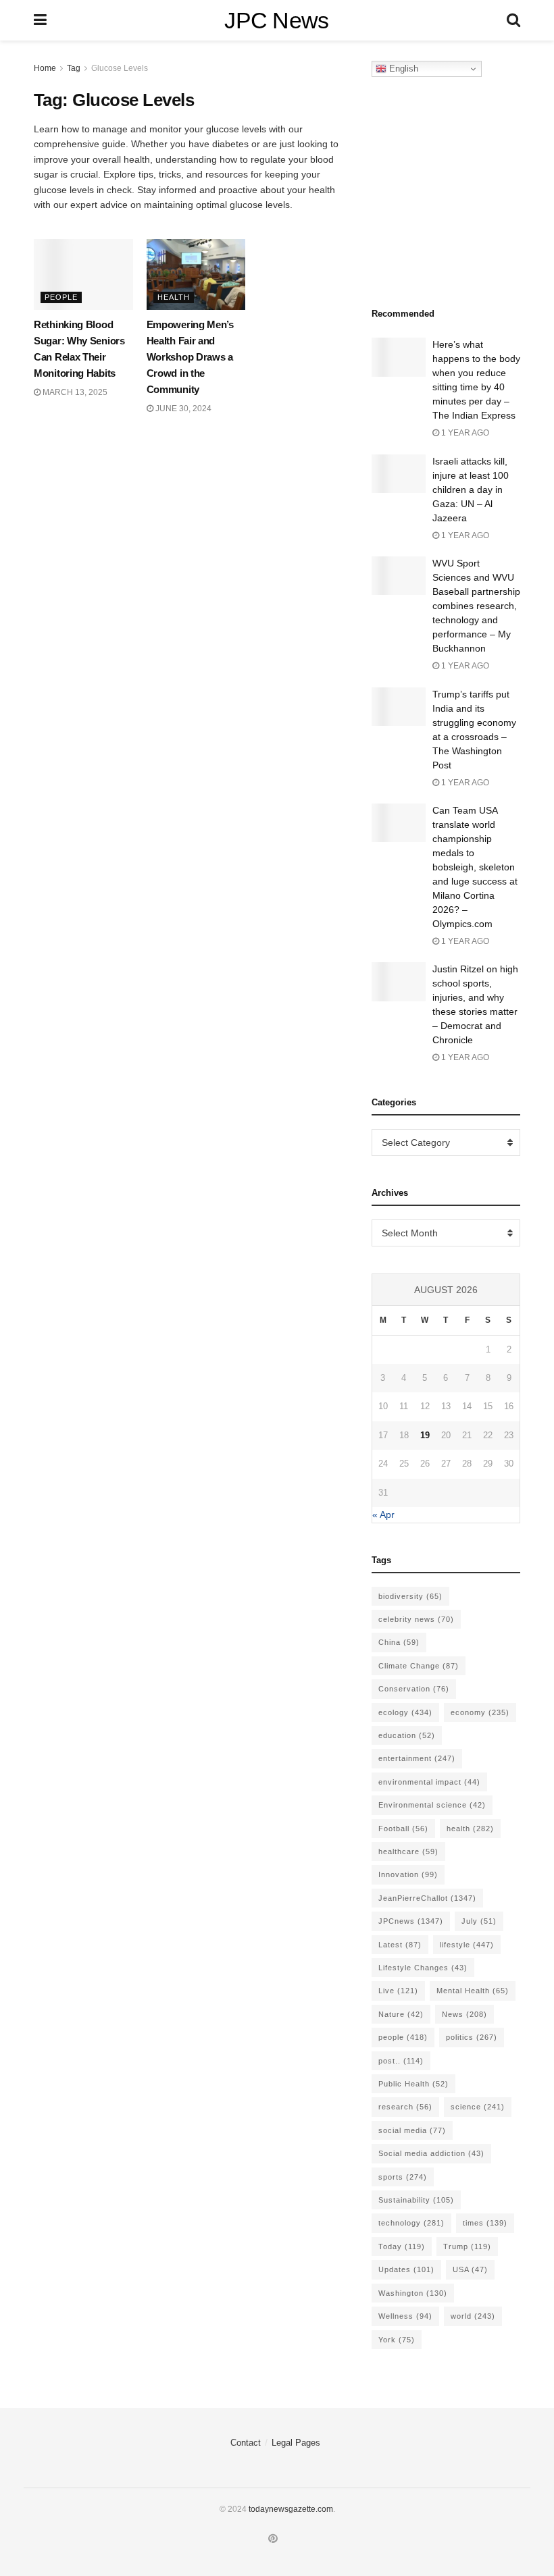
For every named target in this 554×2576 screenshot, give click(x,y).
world (473, 2316)
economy (480, 1712)
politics (472, 2037)
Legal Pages (296, 2443)
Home (45, 68)
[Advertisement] (463, 188)
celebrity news (416, 1619)
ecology (405, 1712)
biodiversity (410, 1596)
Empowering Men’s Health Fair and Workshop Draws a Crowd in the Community (190, 357)
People (61, 297)
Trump (467, 2246)
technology (411, 2223)
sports (403, 2177)
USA (470, 2269)
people (403, 2037)
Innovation (408, 1874)
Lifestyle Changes (423, 1968)
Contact (246, 2443)
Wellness (405, 2316)
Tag (74, 68)
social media (412, 2130)
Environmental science (432, 1805)
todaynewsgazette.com (291, 2509)
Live (398, 1991)
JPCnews (411, 1921)
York (397, 2340)
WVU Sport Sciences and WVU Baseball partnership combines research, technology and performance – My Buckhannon (476, 606)
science (478, 2107)
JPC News (277, 20)
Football (403, 1829)
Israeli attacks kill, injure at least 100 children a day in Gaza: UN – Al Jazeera (471, 490)
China (399, 1642)
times (485, 2223)
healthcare (408, 1851)
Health (174, 297)
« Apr (383, 1515)
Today (402, 2246)
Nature (401, 2014)
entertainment (417, 1758)
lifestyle (467, 1945)
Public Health (413, 2084)
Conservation (414, 1689)
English (402, 69)
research (405, 2107)
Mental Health (473, 1991)
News (464, 2014)
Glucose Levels (120, 68)
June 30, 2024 (182, 409)
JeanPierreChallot (427, 1898)
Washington (413, 2293)
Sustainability (416, 2200)
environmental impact (429, 1782)
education (407, 1735)
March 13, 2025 (74, 392)
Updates (406, 2269)
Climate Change (419, 1666)
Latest (400, 1945)
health (470, 1829)
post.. (401, 2061)
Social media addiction (431, 2153)
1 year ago (464, 433)
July (479, 1921)
